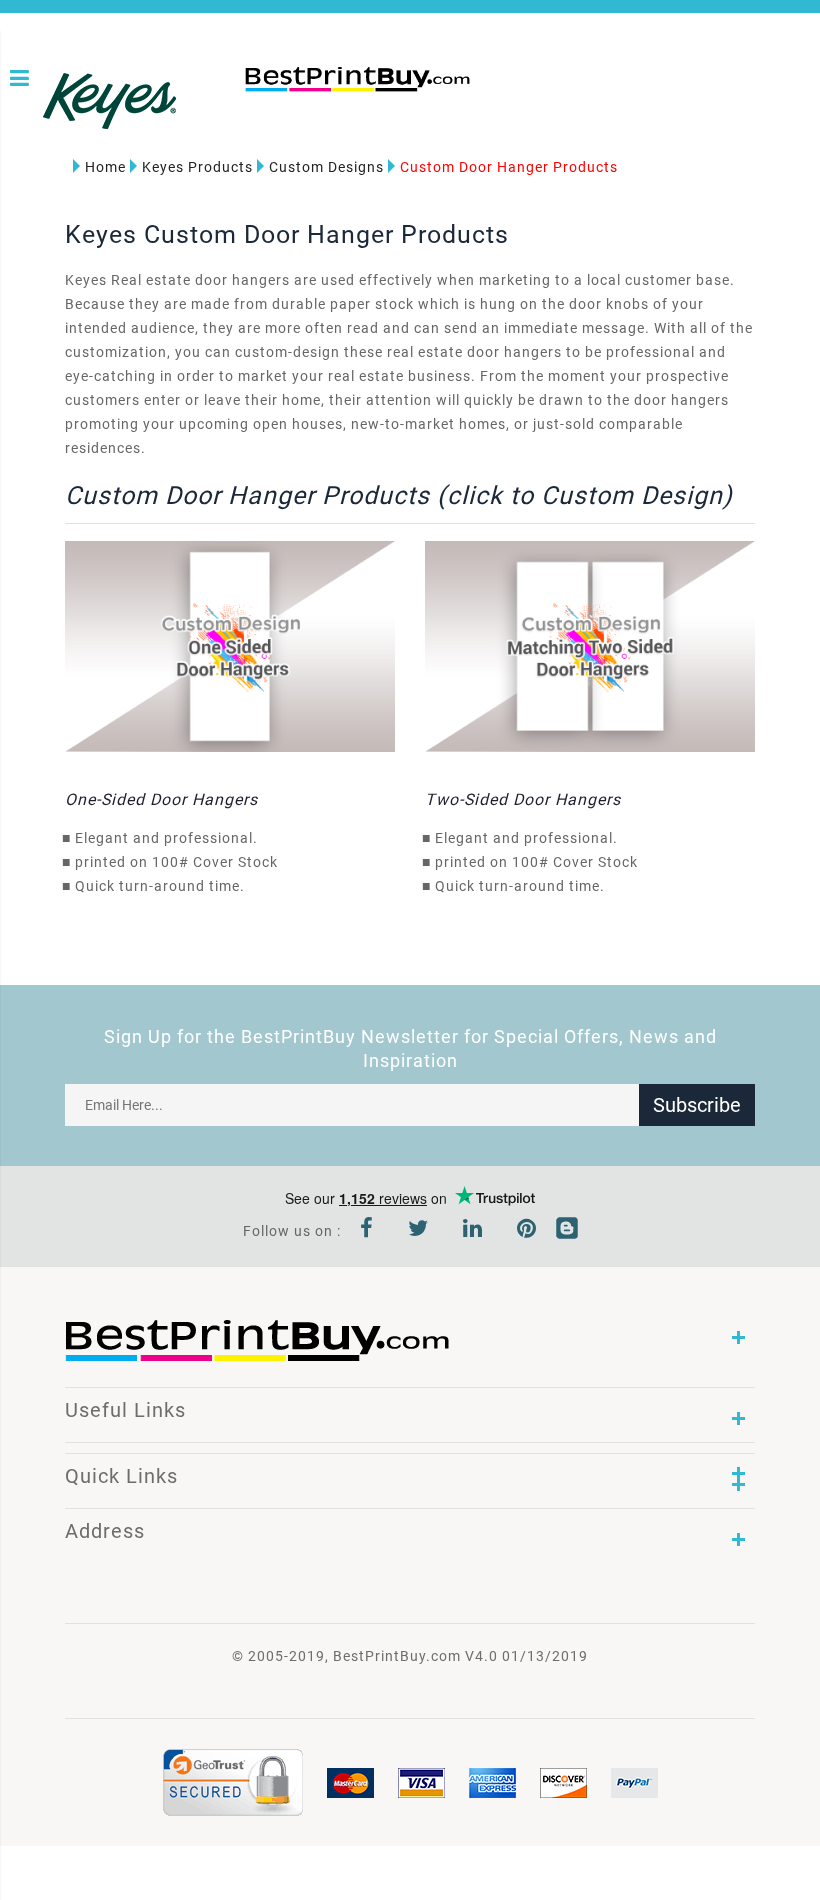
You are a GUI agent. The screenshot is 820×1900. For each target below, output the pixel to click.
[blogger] (567, 1231)
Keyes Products (197, 167)
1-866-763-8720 (252, 112)
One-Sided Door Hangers (161, 799)
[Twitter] (418, 1231)
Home (105, 167)
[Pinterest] (527, 1231)
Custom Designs (326, 167)
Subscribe (697, 1105)
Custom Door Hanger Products (509, 167)
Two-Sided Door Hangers (523, 799)
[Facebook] (367, 1231)
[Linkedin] (473, 1231)
